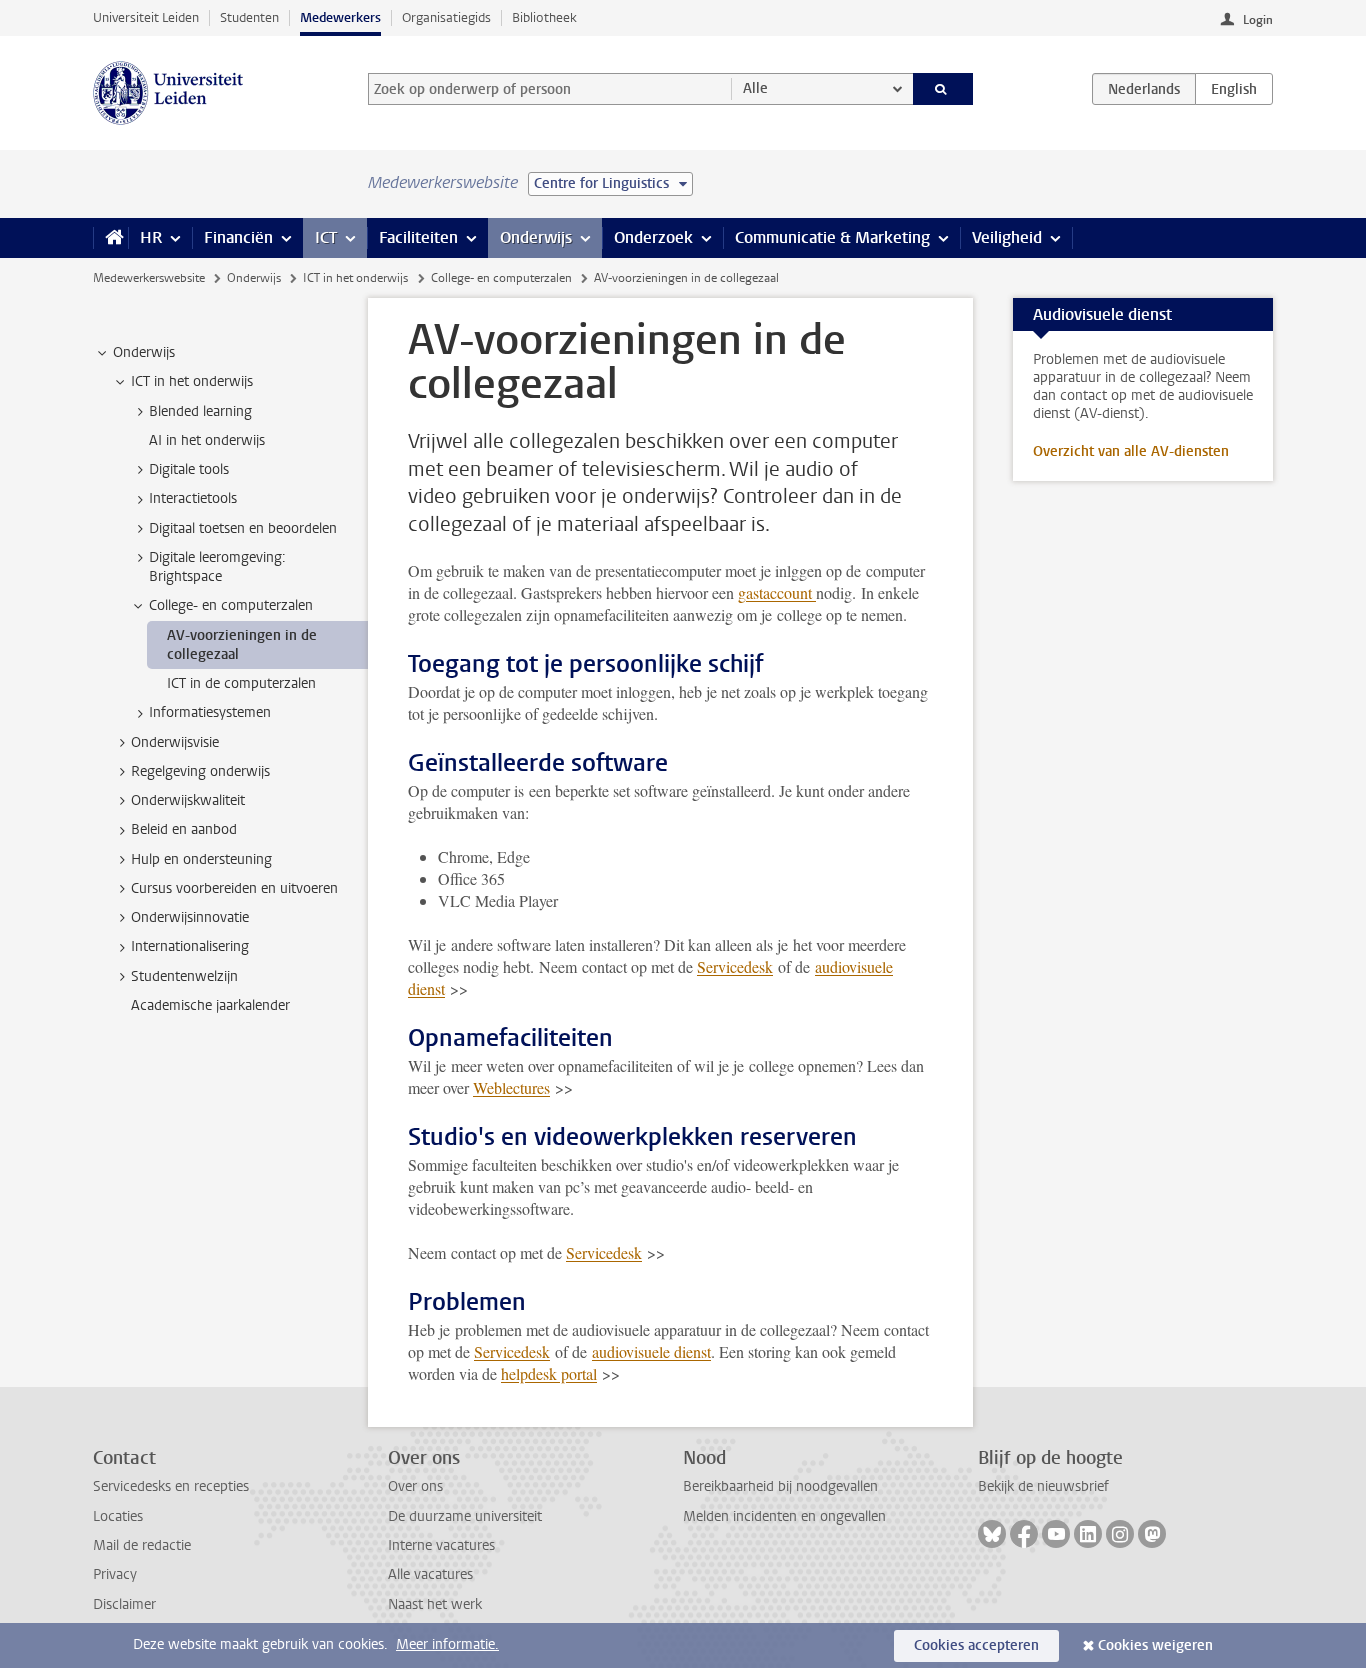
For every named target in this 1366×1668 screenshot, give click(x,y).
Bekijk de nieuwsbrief (1043, 1486)
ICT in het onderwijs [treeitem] (192, 381)
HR (151, 237)
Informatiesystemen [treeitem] (210, 712)
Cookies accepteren (976, 1645)
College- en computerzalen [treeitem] (231, 605)
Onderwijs (536, 237)
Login (1258, 20)
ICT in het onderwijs (355, 278)
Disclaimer (124, 1604)
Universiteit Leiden (146, 17)
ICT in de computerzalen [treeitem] (241, 683)
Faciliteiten (418, 237)
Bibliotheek (544, 17)
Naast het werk (435, 1604)
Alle (755, 88)
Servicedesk (735, 966)
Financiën (238, 237)
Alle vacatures (430, 1574)
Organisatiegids (446, 17)
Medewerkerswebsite (149, 278)
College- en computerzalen (501, 278)
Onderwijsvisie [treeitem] (175, 742)
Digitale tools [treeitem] (189, 469)
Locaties (118, 1516)
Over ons (415, 1486)
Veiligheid (1007, 237)
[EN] (1234, 89)
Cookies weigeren (1155, 1645)
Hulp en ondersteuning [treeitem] (201, 859)
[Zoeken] (943, 89)
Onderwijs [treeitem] (144, 352)
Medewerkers (340, 17)
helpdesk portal (549, 1373)
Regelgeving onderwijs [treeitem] (200, 771)
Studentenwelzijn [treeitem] (184, 976)
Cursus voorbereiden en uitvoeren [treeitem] (234, 888)
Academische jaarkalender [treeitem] (210, 1005)
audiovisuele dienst (651, 1351)
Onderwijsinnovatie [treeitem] (190, 917)
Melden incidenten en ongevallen (784, 1516)
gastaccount (777, 592)
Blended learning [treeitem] (200, 411)
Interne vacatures (441, 1545)
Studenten (249, 17)
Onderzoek (653, 237)
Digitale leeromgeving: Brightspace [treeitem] (217, 567)
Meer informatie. (447, 1644)
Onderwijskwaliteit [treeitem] (188, 800)
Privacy (115, 1574)
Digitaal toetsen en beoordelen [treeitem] (243, 528)
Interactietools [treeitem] (193, 498)
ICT (326, 237)
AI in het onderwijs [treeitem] (207, 440)
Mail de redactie (142, 1545)
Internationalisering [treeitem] (190, 946)
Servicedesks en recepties (171, 1486)
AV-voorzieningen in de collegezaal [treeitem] (242, 645)
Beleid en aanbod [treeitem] (184, 829)
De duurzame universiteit (465, 1516)
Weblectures (511, 1087)
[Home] (110, 238)
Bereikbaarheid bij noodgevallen (780, 1486)
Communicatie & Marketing (832, 237)
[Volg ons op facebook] (1024, 1534)
